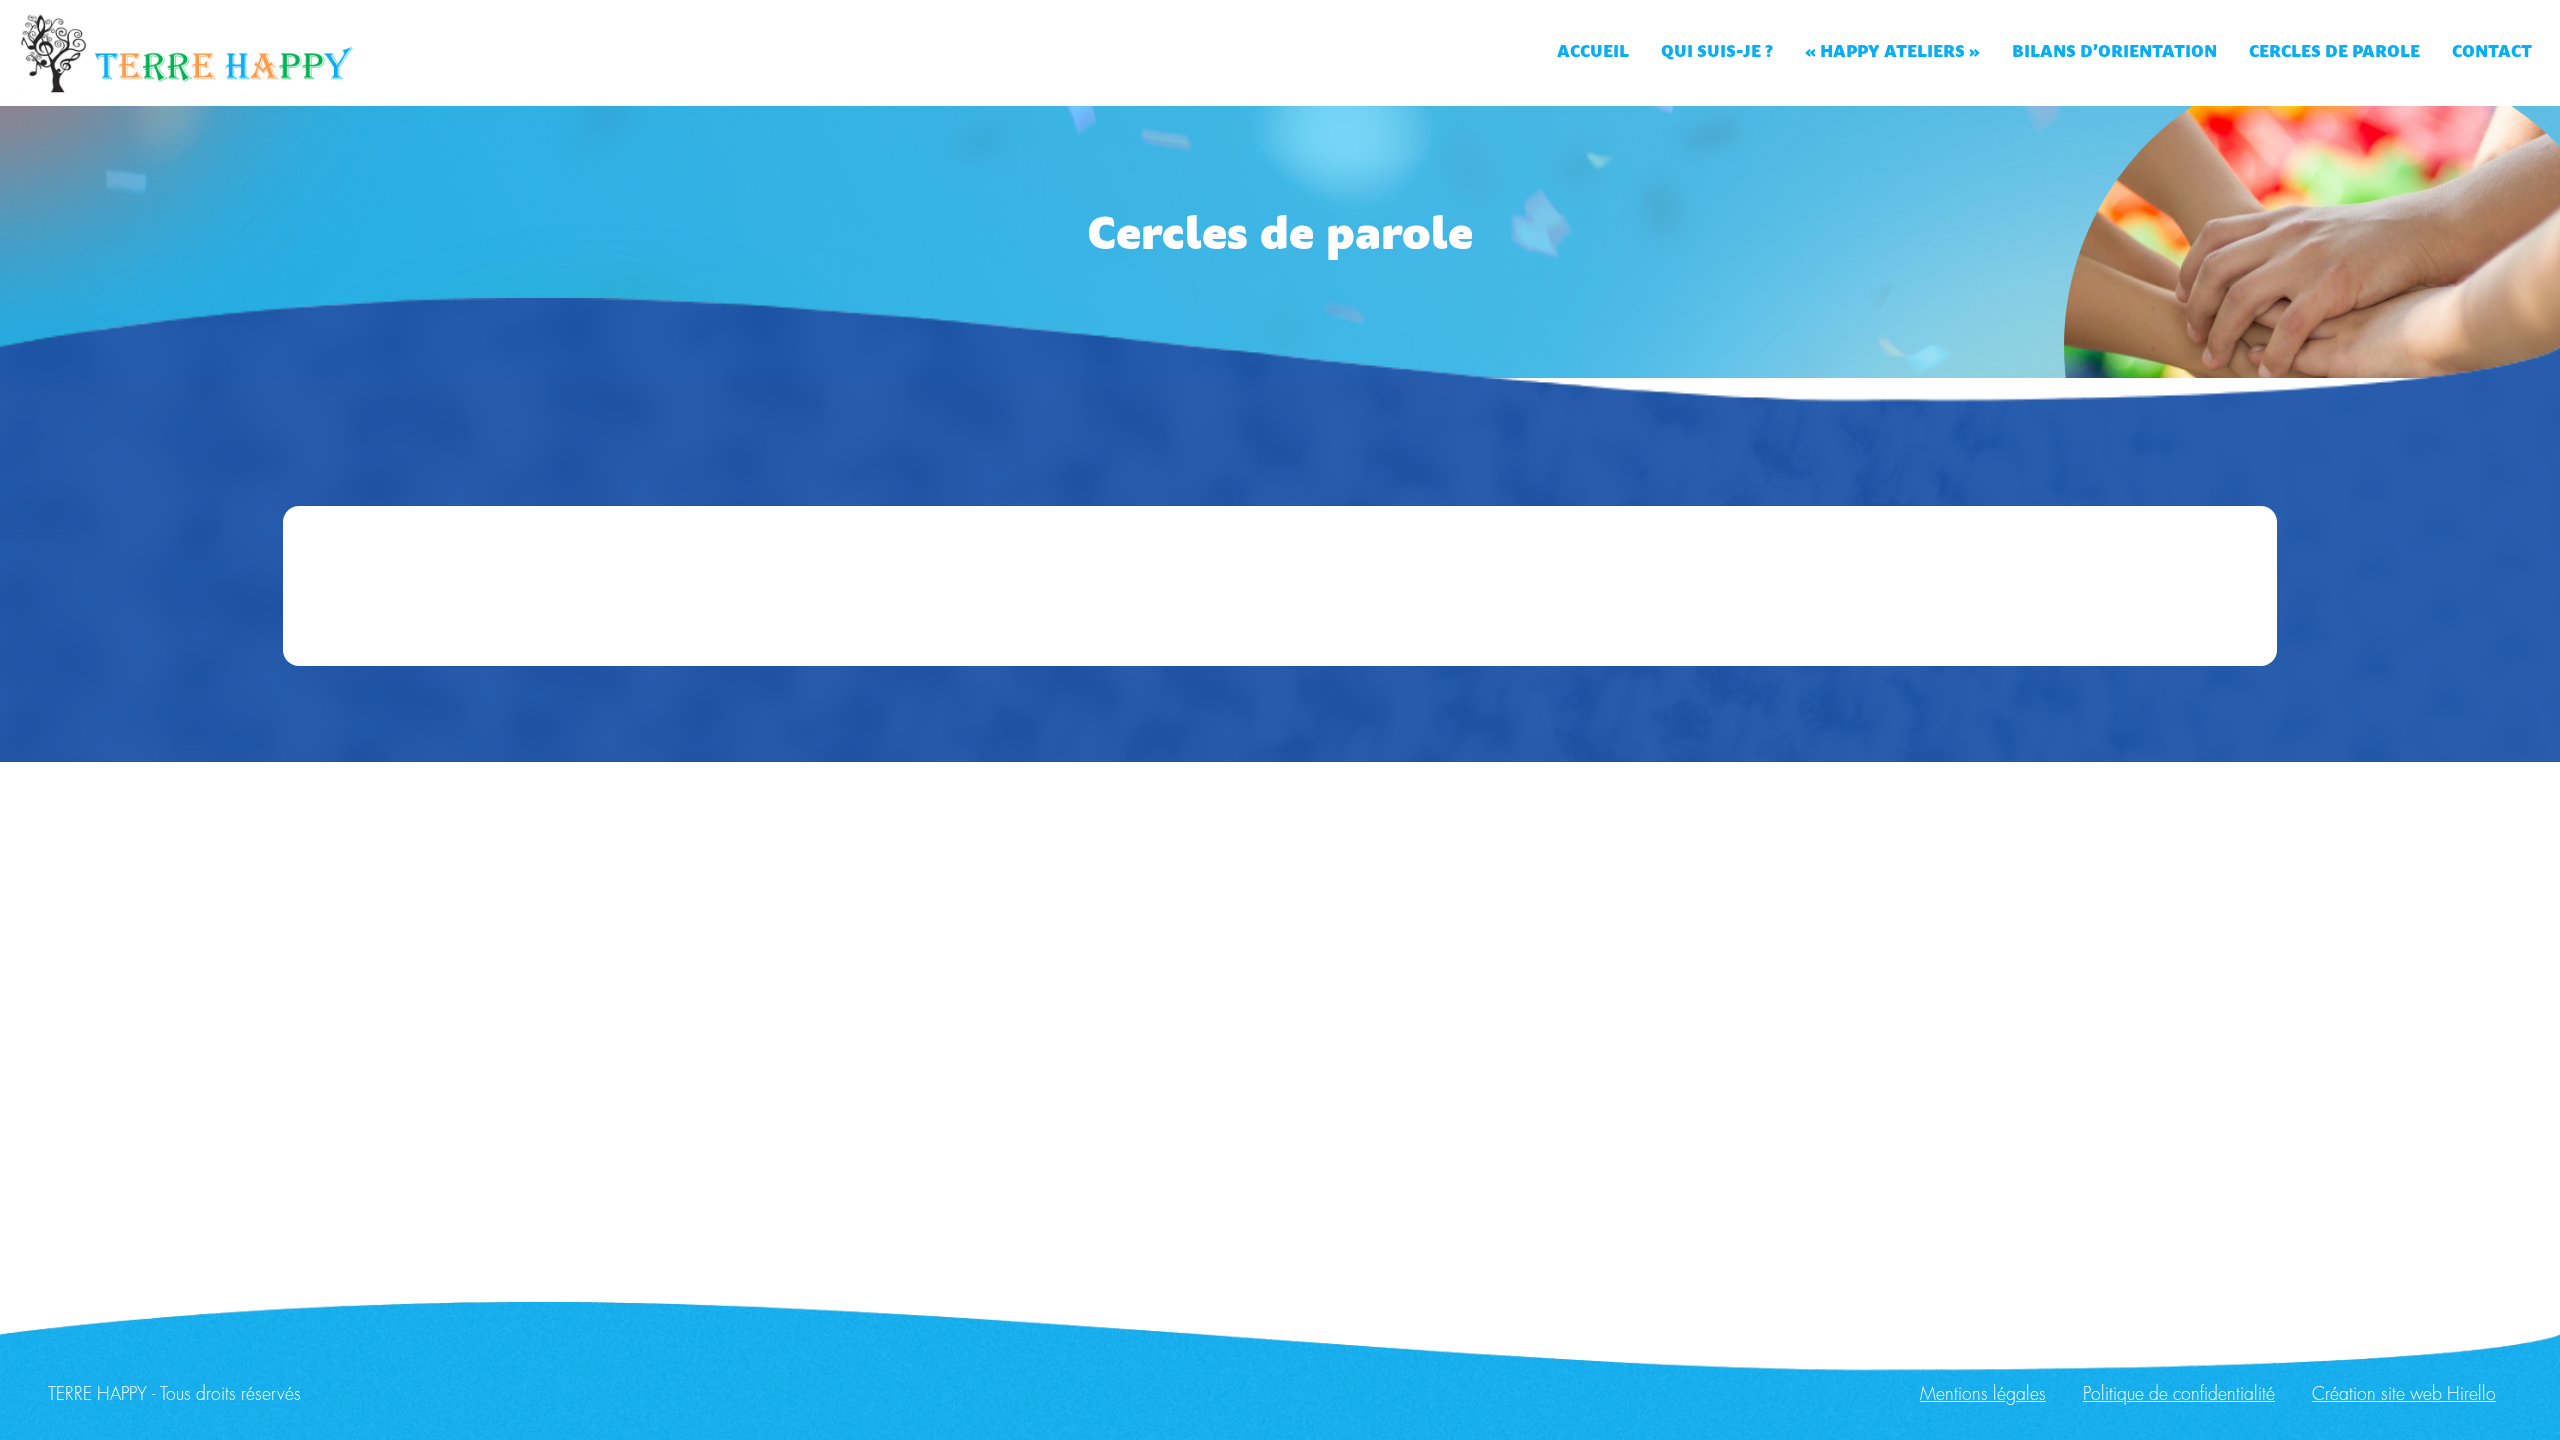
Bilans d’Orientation (2114, 53)
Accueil (1593, 53)
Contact (2492, 53)
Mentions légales (1983, 1395)
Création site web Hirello (2404, 1395)
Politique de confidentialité (2179, 1395)
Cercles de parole (2334, 53)
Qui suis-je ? (1717, 53)
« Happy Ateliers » (1892, 53)
